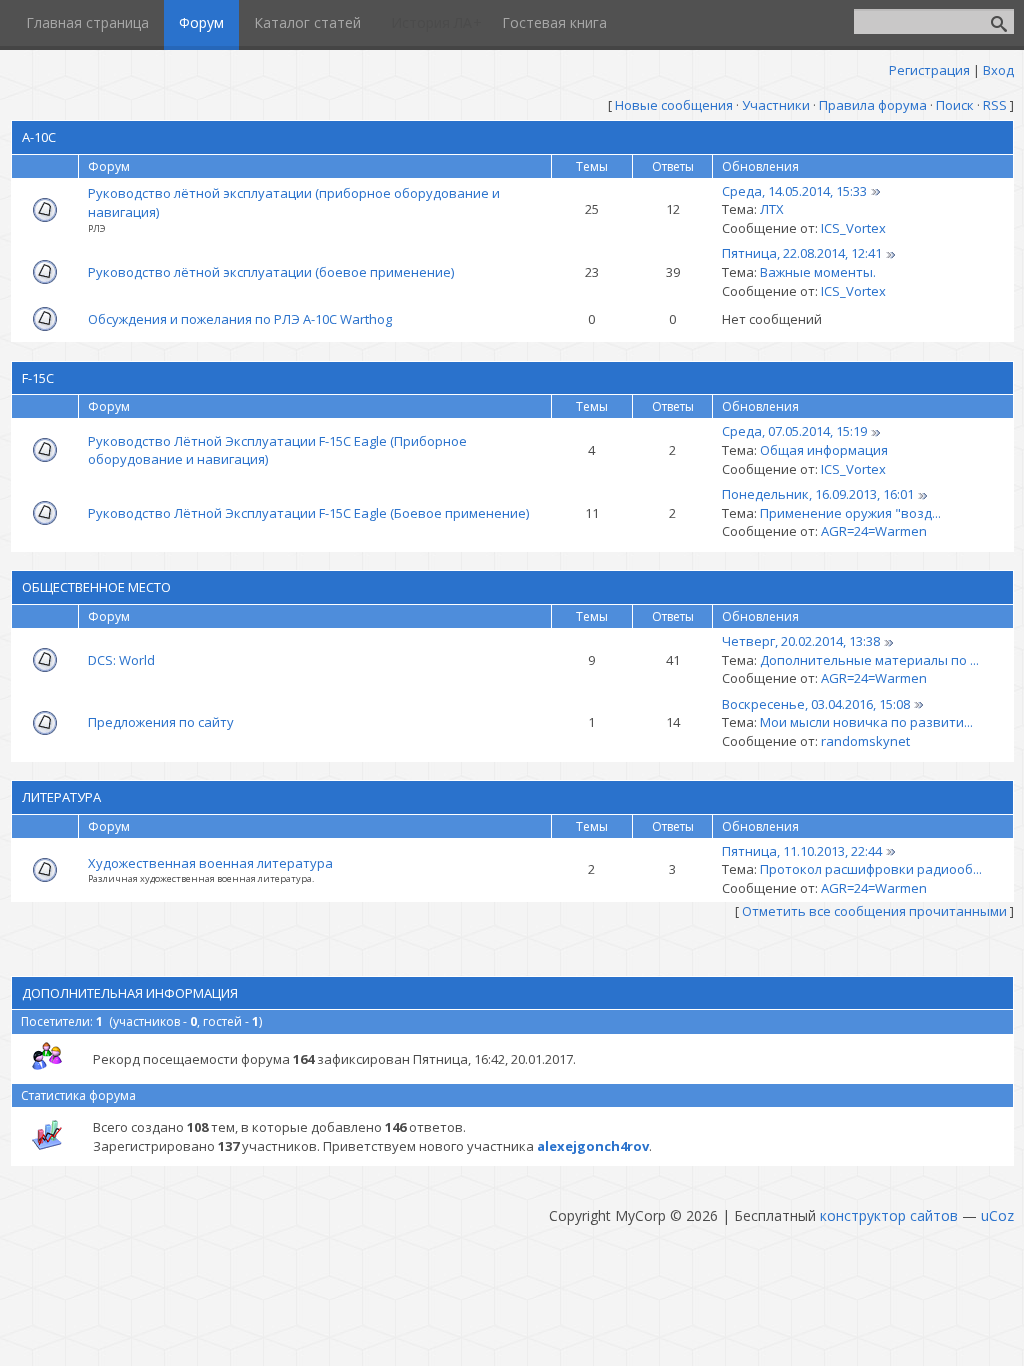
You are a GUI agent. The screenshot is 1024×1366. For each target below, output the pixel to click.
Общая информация (824, 450)
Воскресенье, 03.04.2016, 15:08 (816, 704)
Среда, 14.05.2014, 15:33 (794, 191)
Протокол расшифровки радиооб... (871, 869)
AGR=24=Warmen (874, 531)
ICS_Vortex (853, 228)
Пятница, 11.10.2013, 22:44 (802, 851)
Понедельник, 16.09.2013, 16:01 (818, 494)
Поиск (955, 105)
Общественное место (96, 587)
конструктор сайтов (889, 1215)
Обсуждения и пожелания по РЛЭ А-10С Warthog (240, 319)
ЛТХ (772, 209)
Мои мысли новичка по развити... (866, 722)
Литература (61, 797)
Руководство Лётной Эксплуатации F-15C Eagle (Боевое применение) (308, 513)
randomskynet (865, 741)
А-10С (39, 137)
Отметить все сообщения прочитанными (874, 911)
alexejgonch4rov (593, 1146)
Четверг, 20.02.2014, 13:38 (801, 641)
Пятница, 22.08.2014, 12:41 (802, 253)
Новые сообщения (674, 105)
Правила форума (873, 105)
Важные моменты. (818, 272)
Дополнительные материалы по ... (869, 660)
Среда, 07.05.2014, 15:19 (794, 431)
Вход (998, 70)
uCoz (997, 1215)
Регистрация (929, 70)
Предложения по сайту (161, 722)
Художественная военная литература (210, 863)
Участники (776, 105)
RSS (995, 105)
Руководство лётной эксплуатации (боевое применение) (271, 272)
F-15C (38, 378)
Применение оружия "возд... (850, 513)
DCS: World (121, 660)
